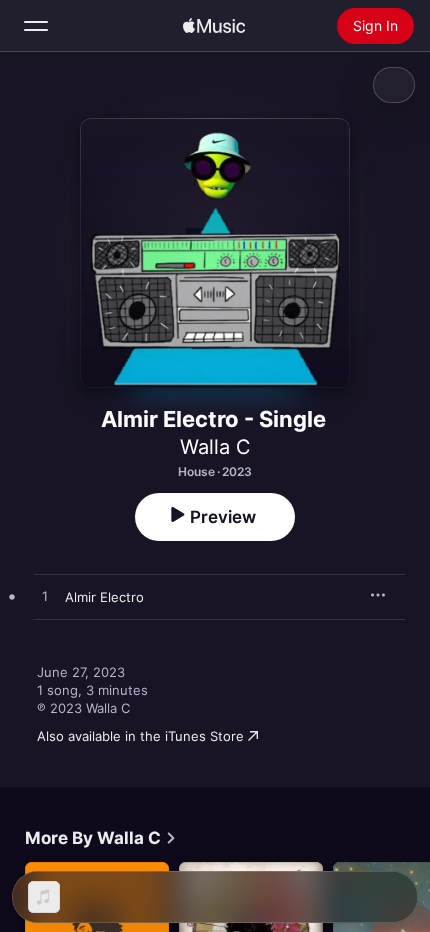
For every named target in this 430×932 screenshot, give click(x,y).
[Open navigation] (36, 26)
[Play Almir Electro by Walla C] (45, 597)
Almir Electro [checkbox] (104, 597)
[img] (214, 26)
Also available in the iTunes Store (140, 736)
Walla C (215, 447)
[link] (101, 838)
